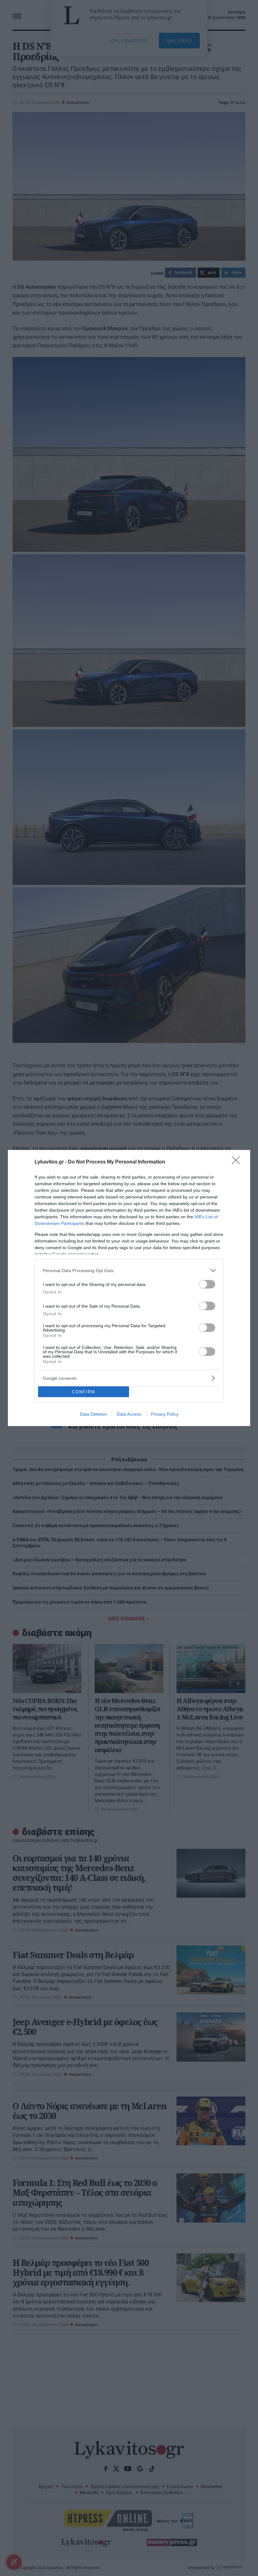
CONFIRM (84, 1392)
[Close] (238, 1162)
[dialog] (129, 1288)
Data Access (129, 1414)
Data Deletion (93, 1414)
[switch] (207, 1284)
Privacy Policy (165, 1414)
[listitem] (129, 1270)
